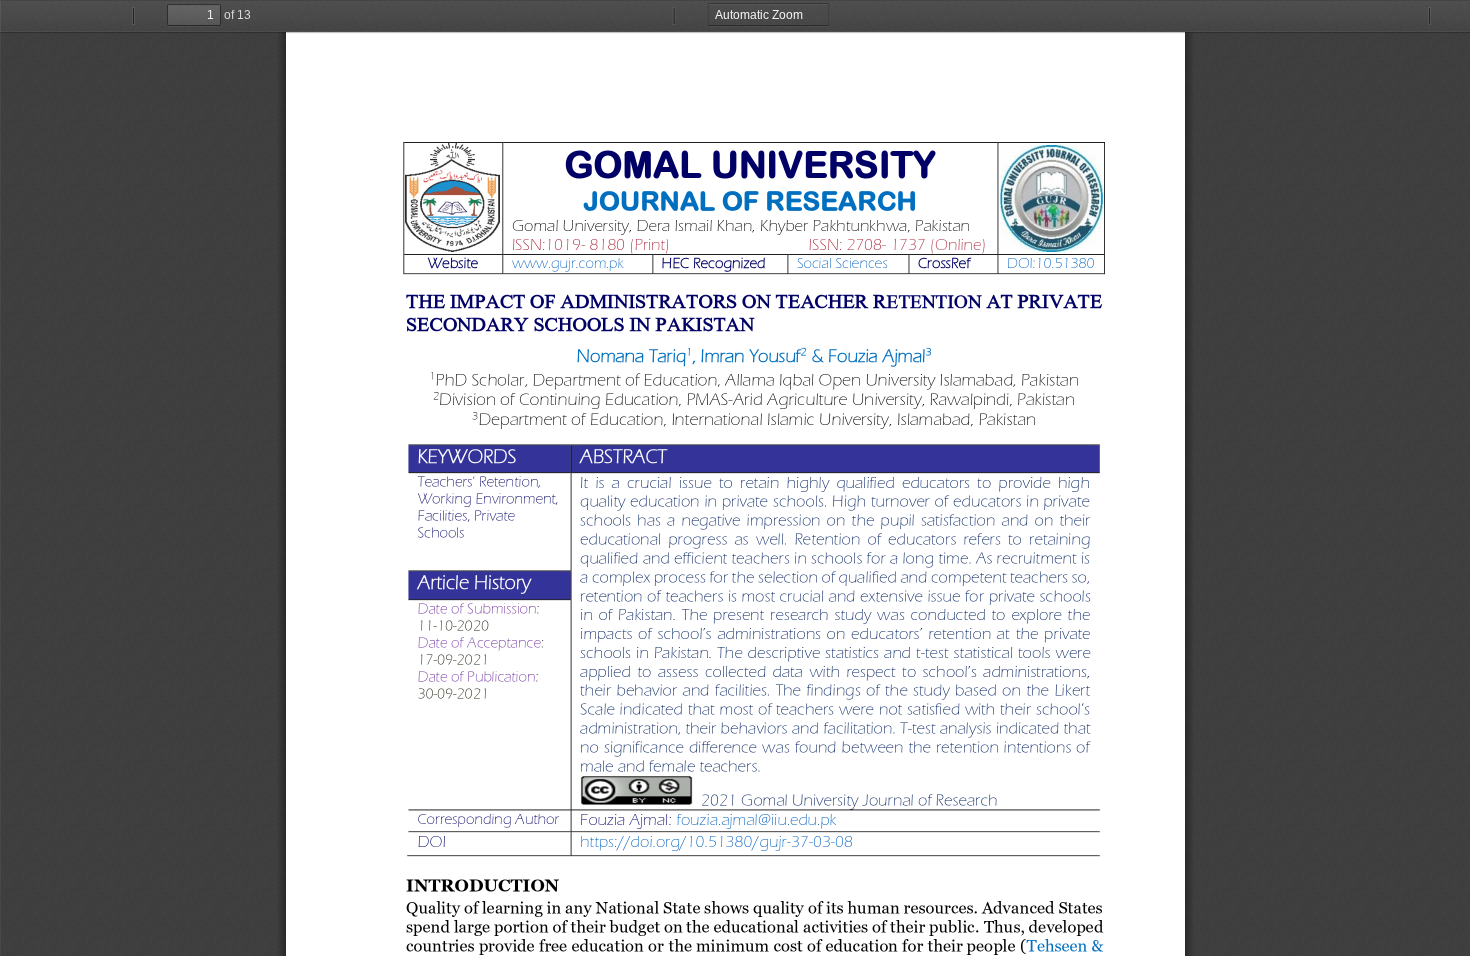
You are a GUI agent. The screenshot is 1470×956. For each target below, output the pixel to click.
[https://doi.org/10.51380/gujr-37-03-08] (716, 841)
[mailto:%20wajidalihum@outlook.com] (757, 819)
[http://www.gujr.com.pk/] (566, 263)
